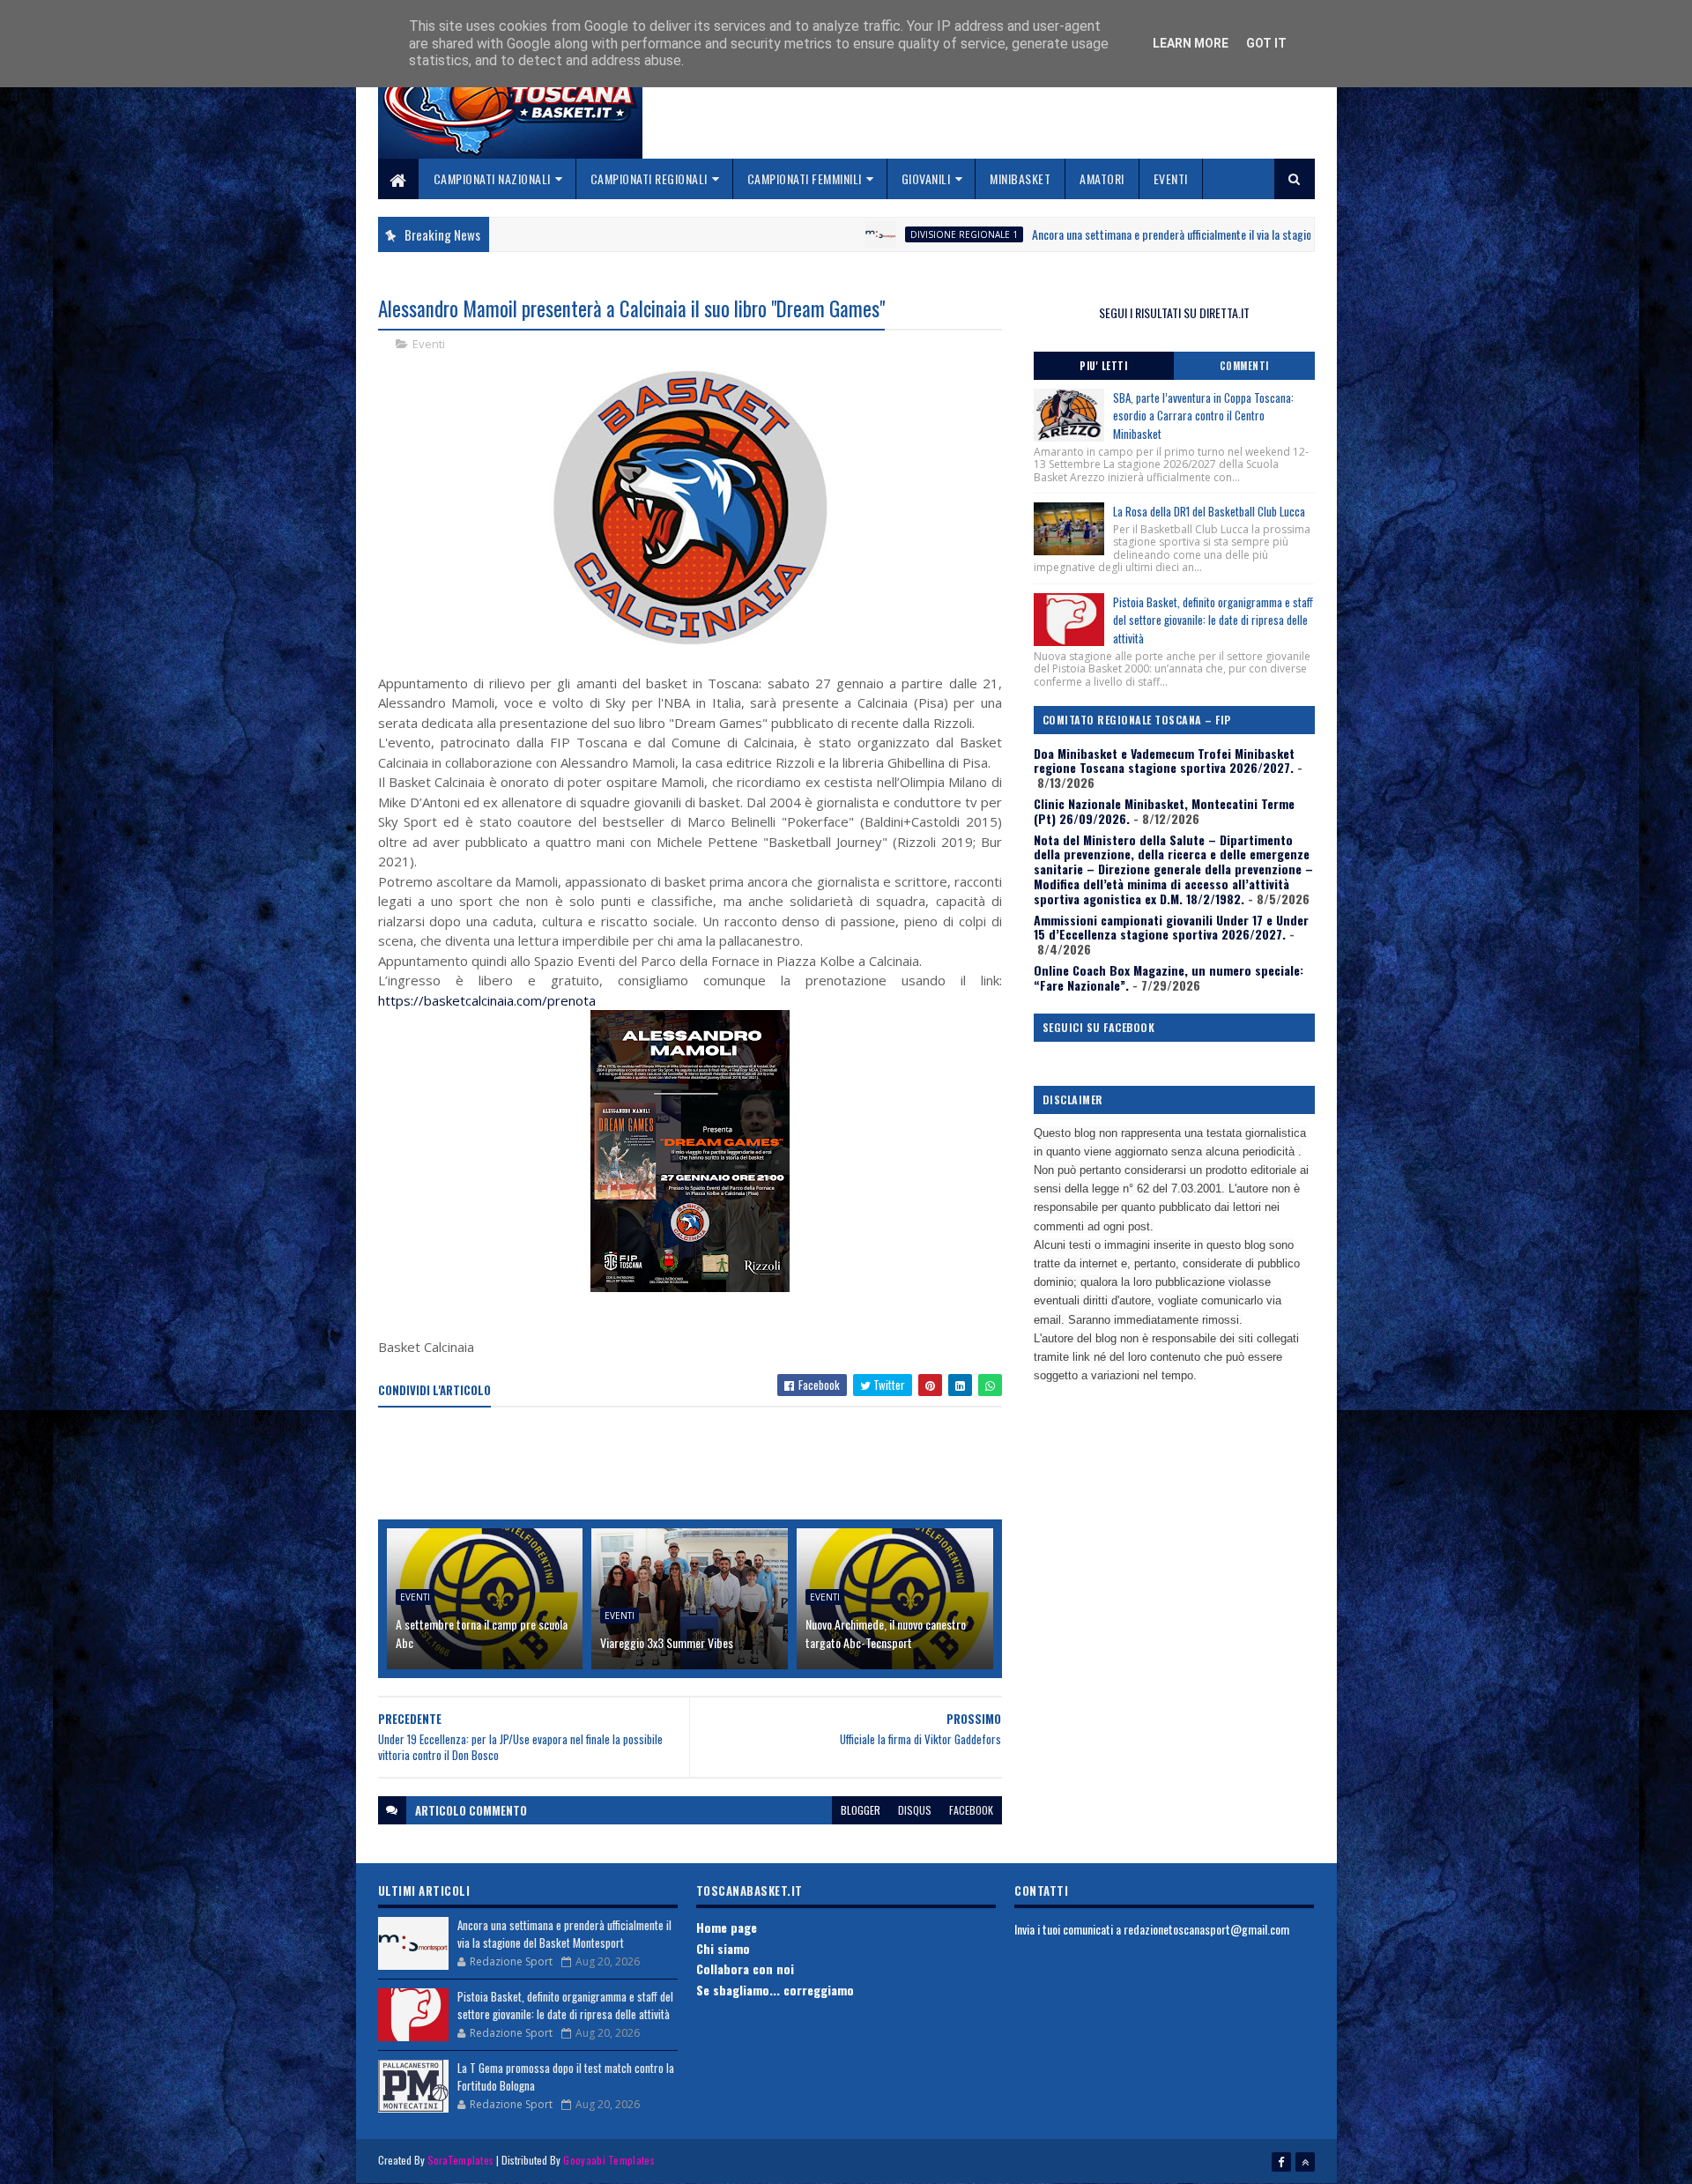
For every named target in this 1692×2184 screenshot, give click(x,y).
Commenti (1244, 366)
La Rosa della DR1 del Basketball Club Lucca (1209, 511)
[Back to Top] (1305, 2162)
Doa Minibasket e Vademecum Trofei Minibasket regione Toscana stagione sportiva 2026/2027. (1164, 761)
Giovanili (926, 178)
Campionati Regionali (649, 178)
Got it (1266, 43)
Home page (727, 1927)
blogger (861, 1810)
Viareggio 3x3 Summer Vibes (667, 1642)
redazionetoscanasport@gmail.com (1206, 1929)
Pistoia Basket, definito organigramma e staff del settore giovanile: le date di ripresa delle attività (1213, 620)
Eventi (1171, 178)
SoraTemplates (461, 2160)
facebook (971, 1810)
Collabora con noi (745, 1969)
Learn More (1191, 43)
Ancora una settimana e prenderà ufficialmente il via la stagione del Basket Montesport (1114, 234)
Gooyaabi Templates (609, 2160)
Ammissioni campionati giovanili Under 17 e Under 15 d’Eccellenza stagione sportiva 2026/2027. (1171, 927)
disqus (915, 1810)
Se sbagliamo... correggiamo (775, 1990)
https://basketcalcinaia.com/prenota (487, 1000)
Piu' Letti (1103, 366)
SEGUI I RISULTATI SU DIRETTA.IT (1174, 312)
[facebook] (1281, 2162)
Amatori (1102, 178)
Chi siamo (723, 1948)
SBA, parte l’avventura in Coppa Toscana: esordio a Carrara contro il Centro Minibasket (1203, 416)
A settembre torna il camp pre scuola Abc (482, 1633)
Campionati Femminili (805, 178)
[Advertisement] (699, 1465)
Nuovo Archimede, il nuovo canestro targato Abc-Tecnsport (886, 1633)
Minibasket (1020, 178)
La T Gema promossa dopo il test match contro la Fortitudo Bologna (566, 2076)
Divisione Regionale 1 (847, 234)
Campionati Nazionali (492, 178)
